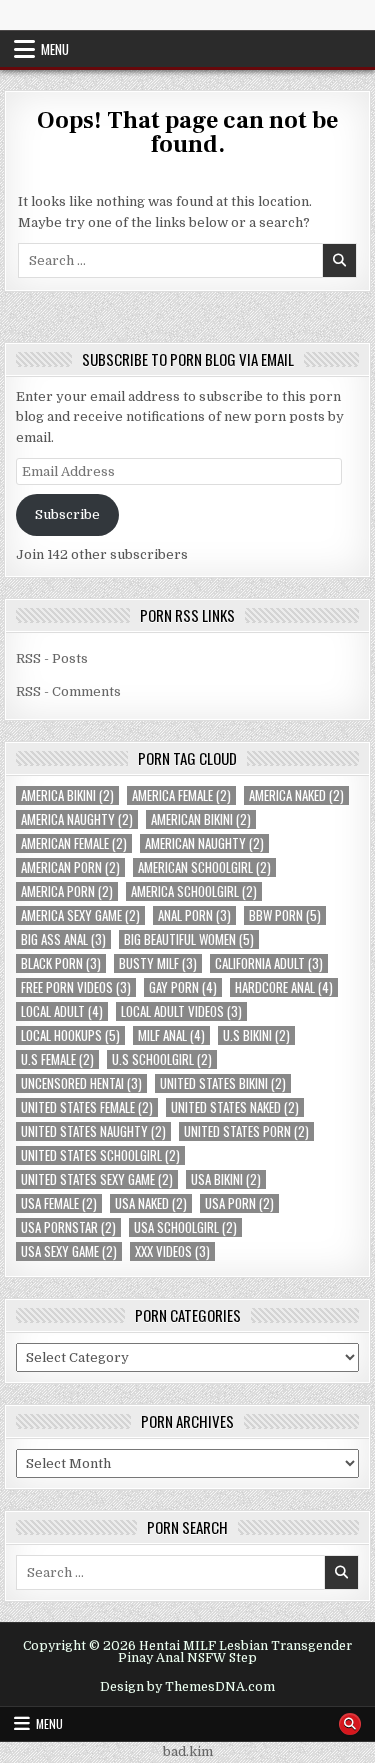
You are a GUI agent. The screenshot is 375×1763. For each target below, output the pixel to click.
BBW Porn (285, 915)
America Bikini (67, 795)
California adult (269, 963)
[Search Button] (350, 1724)
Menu (55, 49)
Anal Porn (194, 915)
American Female (74, 843)
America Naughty (77, 819)
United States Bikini (223, 1083)
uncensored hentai (81, 1083)
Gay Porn (183, 987)
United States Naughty (93, 1131)
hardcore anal (284, 987)
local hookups (70, 1035)
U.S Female (57, 1059)
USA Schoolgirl (185, 1227)
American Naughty (204, 843)
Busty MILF (158, 963)
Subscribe (67, 514)
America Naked (296, 795)
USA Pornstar (68, 1227)
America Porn (67, 891)
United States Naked (235, 1107)
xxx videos (172, 1251)
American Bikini (201, 819)
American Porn (70, 867)
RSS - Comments (68, 691)
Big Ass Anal (63, 939)
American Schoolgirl (204, 867)
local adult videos (181, 1011)
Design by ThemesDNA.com (187, 1687)
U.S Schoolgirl (162, 1059)
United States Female (87, 1107)
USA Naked (151, 1203)
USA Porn (239, 1203)
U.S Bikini (256, 1035)
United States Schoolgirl (100, 1155)
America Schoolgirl (194, 891)
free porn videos (76, 987)
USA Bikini (226, 1179)
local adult (62, 1011)
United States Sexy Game (97, 1179)
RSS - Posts (52, 658)
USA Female (59, 1203)
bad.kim (188, 1751)
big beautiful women (189, 939)
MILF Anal (171, 1035)
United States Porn (246, 1131)
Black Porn (61, 963)
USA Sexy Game (69, 1251)
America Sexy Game (80, 915)
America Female (181, 795)
